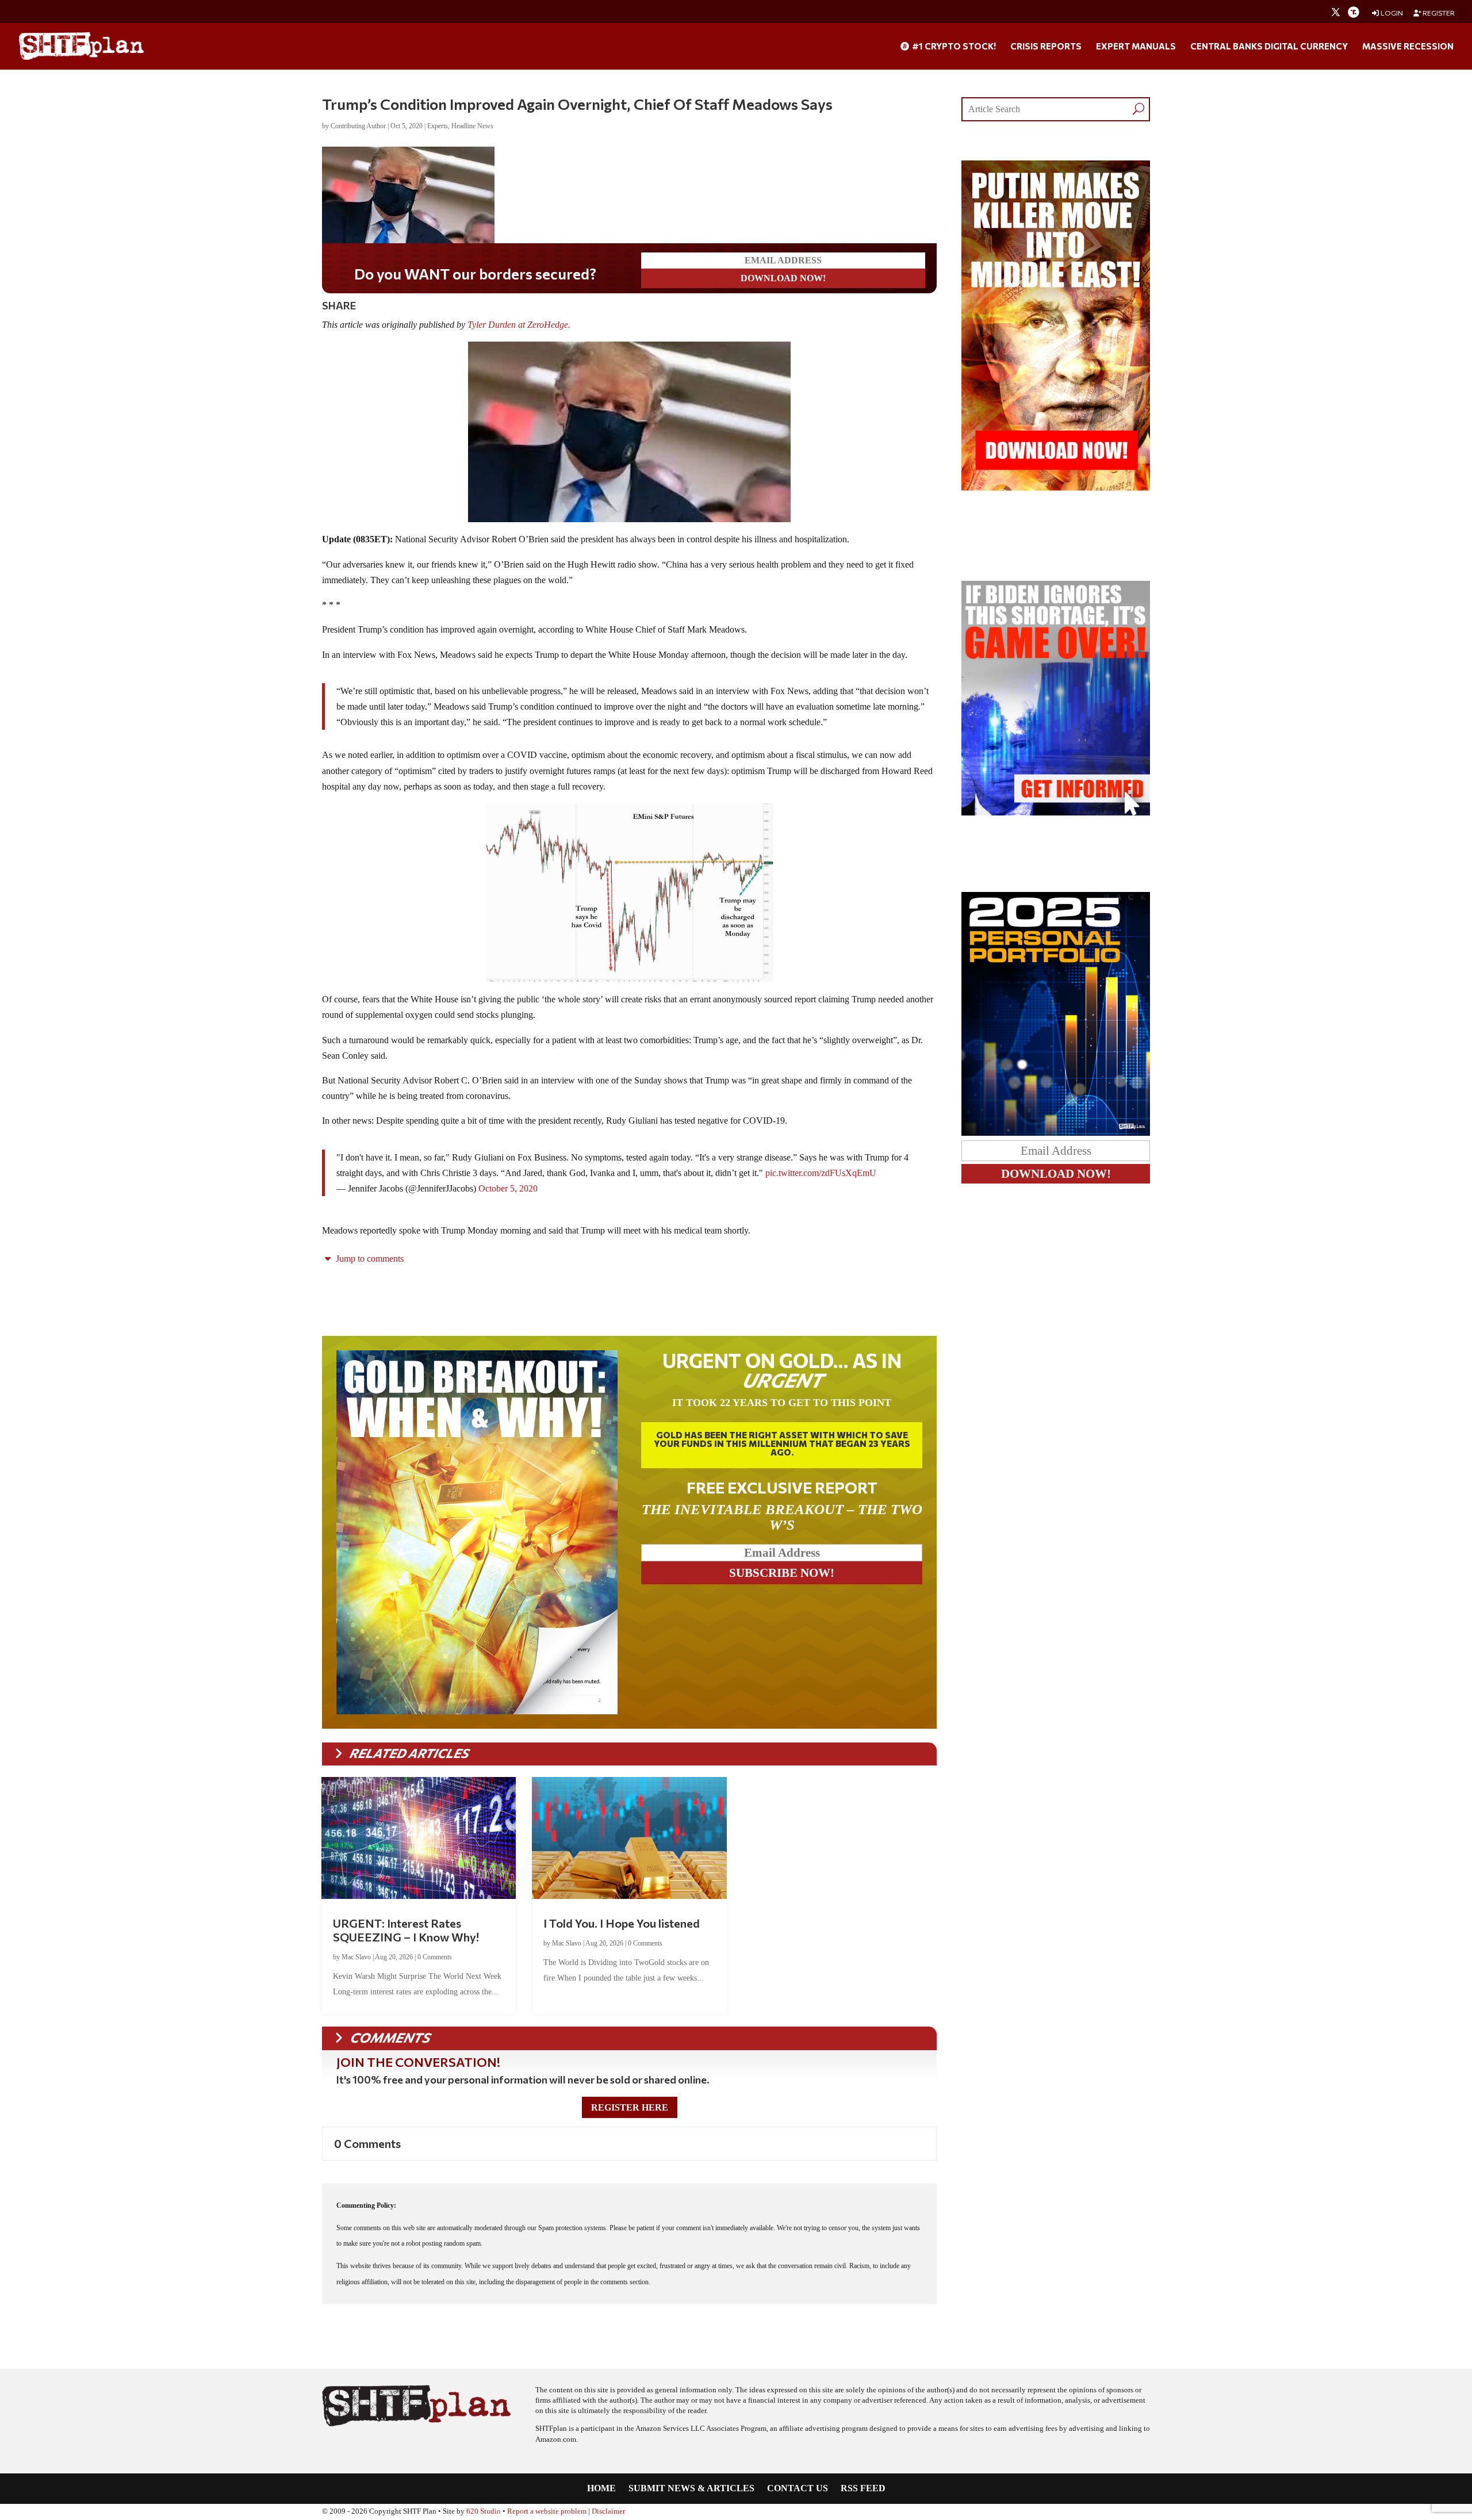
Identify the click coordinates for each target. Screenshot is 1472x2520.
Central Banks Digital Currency (1269, 47)
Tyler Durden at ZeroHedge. (520, 325)
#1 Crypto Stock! (953, 47)
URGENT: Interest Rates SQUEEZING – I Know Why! (406, 1930)
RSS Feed (863, 2489)
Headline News (472, 126)
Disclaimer (608, 2511)
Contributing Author (358, 126)
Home (601, 2489)
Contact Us (798, 2489)
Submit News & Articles (691, 2489)
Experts (438, 126)
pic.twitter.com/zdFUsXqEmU (821, 1173)
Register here (630, 2107)
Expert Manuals (1136, 47)
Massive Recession (1408, 47)
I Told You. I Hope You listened (622, 1923)
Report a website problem (547, 2511)
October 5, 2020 (508, 1188)
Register (1438, 13)
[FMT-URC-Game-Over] (1056, 812)
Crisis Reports (1046, 47)
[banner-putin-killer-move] (1056, 487)
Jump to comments (369, 1259)
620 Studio (484, 2511)
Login (1391, 13)
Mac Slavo (356, 1957)
